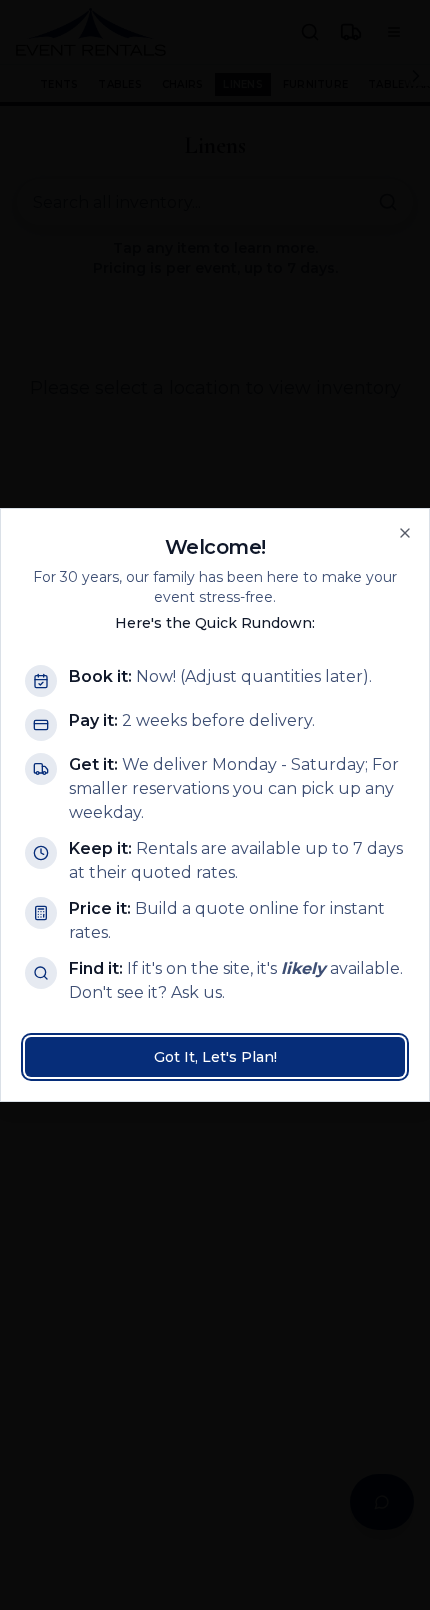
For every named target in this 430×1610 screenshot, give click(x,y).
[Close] (405, 533)
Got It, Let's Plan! (215, 1057)
